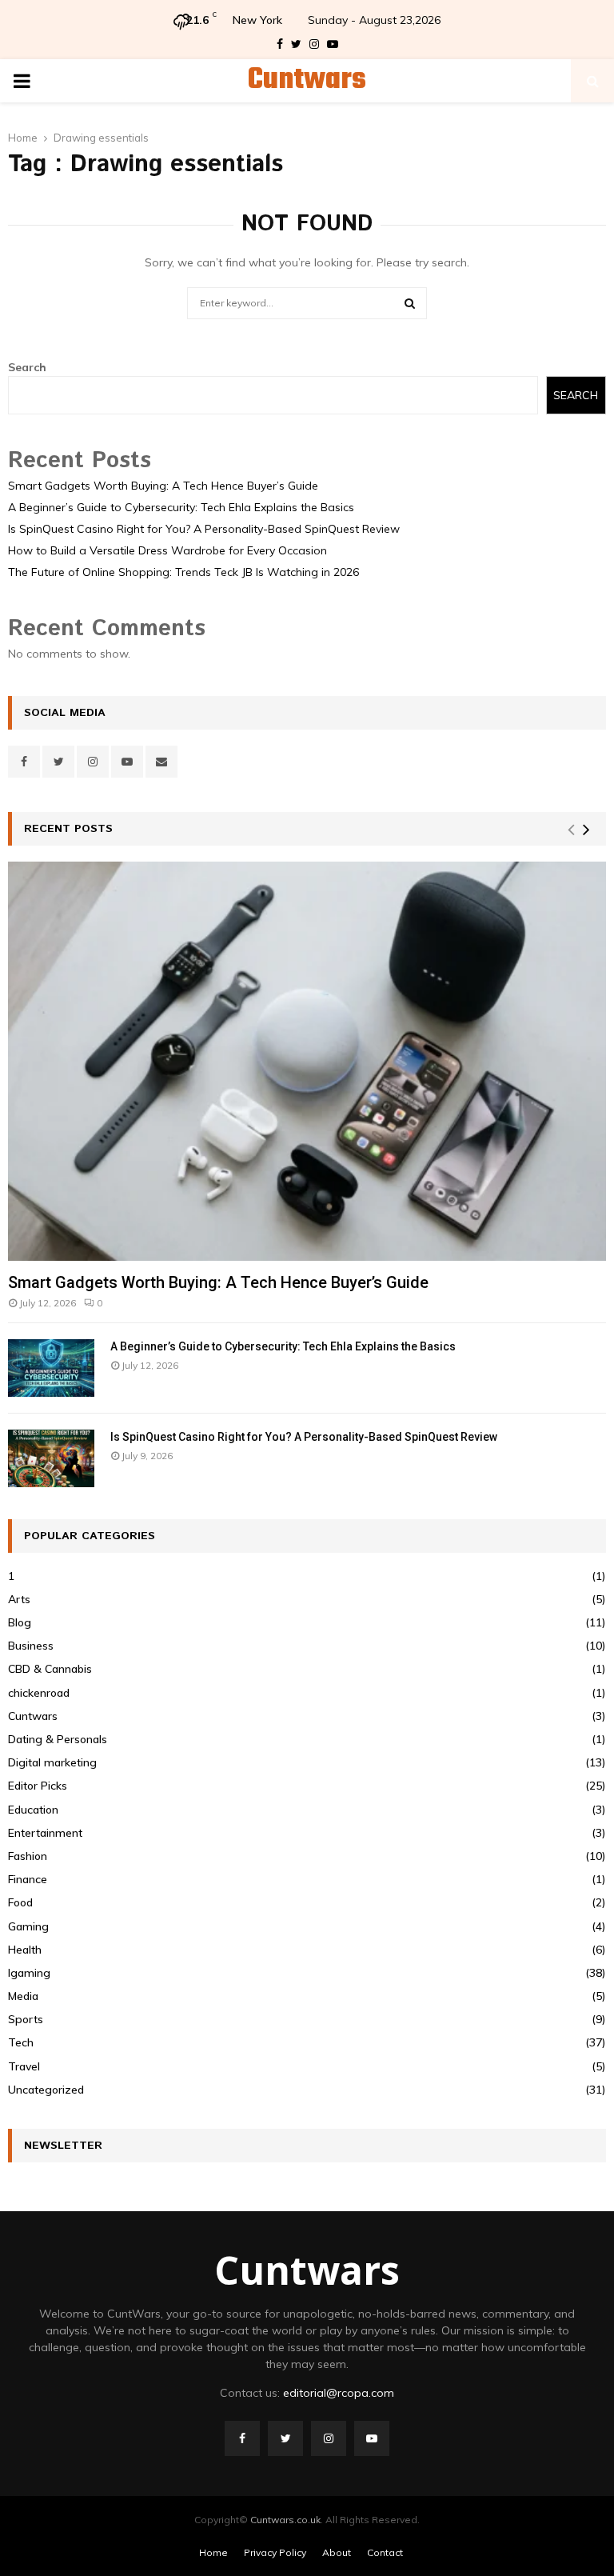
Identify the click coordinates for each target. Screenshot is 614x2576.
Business (31, 1646)
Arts (19, 1599)
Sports (26, 2019)
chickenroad (39, 1693)
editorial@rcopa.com (339, 2393)
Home (213, 2552)
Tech (21, 2042)
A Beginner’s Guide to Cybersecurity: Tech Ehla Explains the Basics (181, 507)
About (337, 2552)
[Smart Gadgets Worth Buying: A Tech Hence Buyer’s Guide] (307, 1061)
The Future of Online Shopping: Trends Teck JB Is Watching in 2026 (183, 572)
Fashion (28, 1856)
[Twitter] (285, 2438)
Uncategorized (46, 2090)
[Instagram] (329, 2438)
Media (23, 1996)
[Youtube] (372, 2438)
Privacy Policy (275, 2552)
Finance (28, 1879)
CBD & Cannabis (50, 1669)
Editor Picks (38, 1786)
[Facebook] (242, 2438)
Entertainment (45, 1833)
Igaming (29, 1973)
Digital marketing (52, 1762)
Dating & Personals (58, 1739)
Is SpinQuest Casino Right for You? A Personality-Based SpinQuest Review (204, 529)
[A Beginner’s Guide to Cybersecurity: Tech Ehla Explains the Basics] (51, 1368)
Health (25, 1950)
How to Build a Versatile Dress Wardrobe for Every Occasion (167, 550)
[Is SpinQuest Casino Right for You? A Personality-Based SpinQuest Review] (51, 1458)
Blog (20, 1622)
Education (33, 1810)
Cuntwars (307, 81)
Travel (24, 2066)
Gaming (28, 1926)
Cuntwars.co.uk (285, 2520)
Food (20, 1902)
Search (27, 367)
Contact (385, 2552)
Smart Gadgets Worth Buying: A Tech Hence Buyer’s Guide (163, 486)
